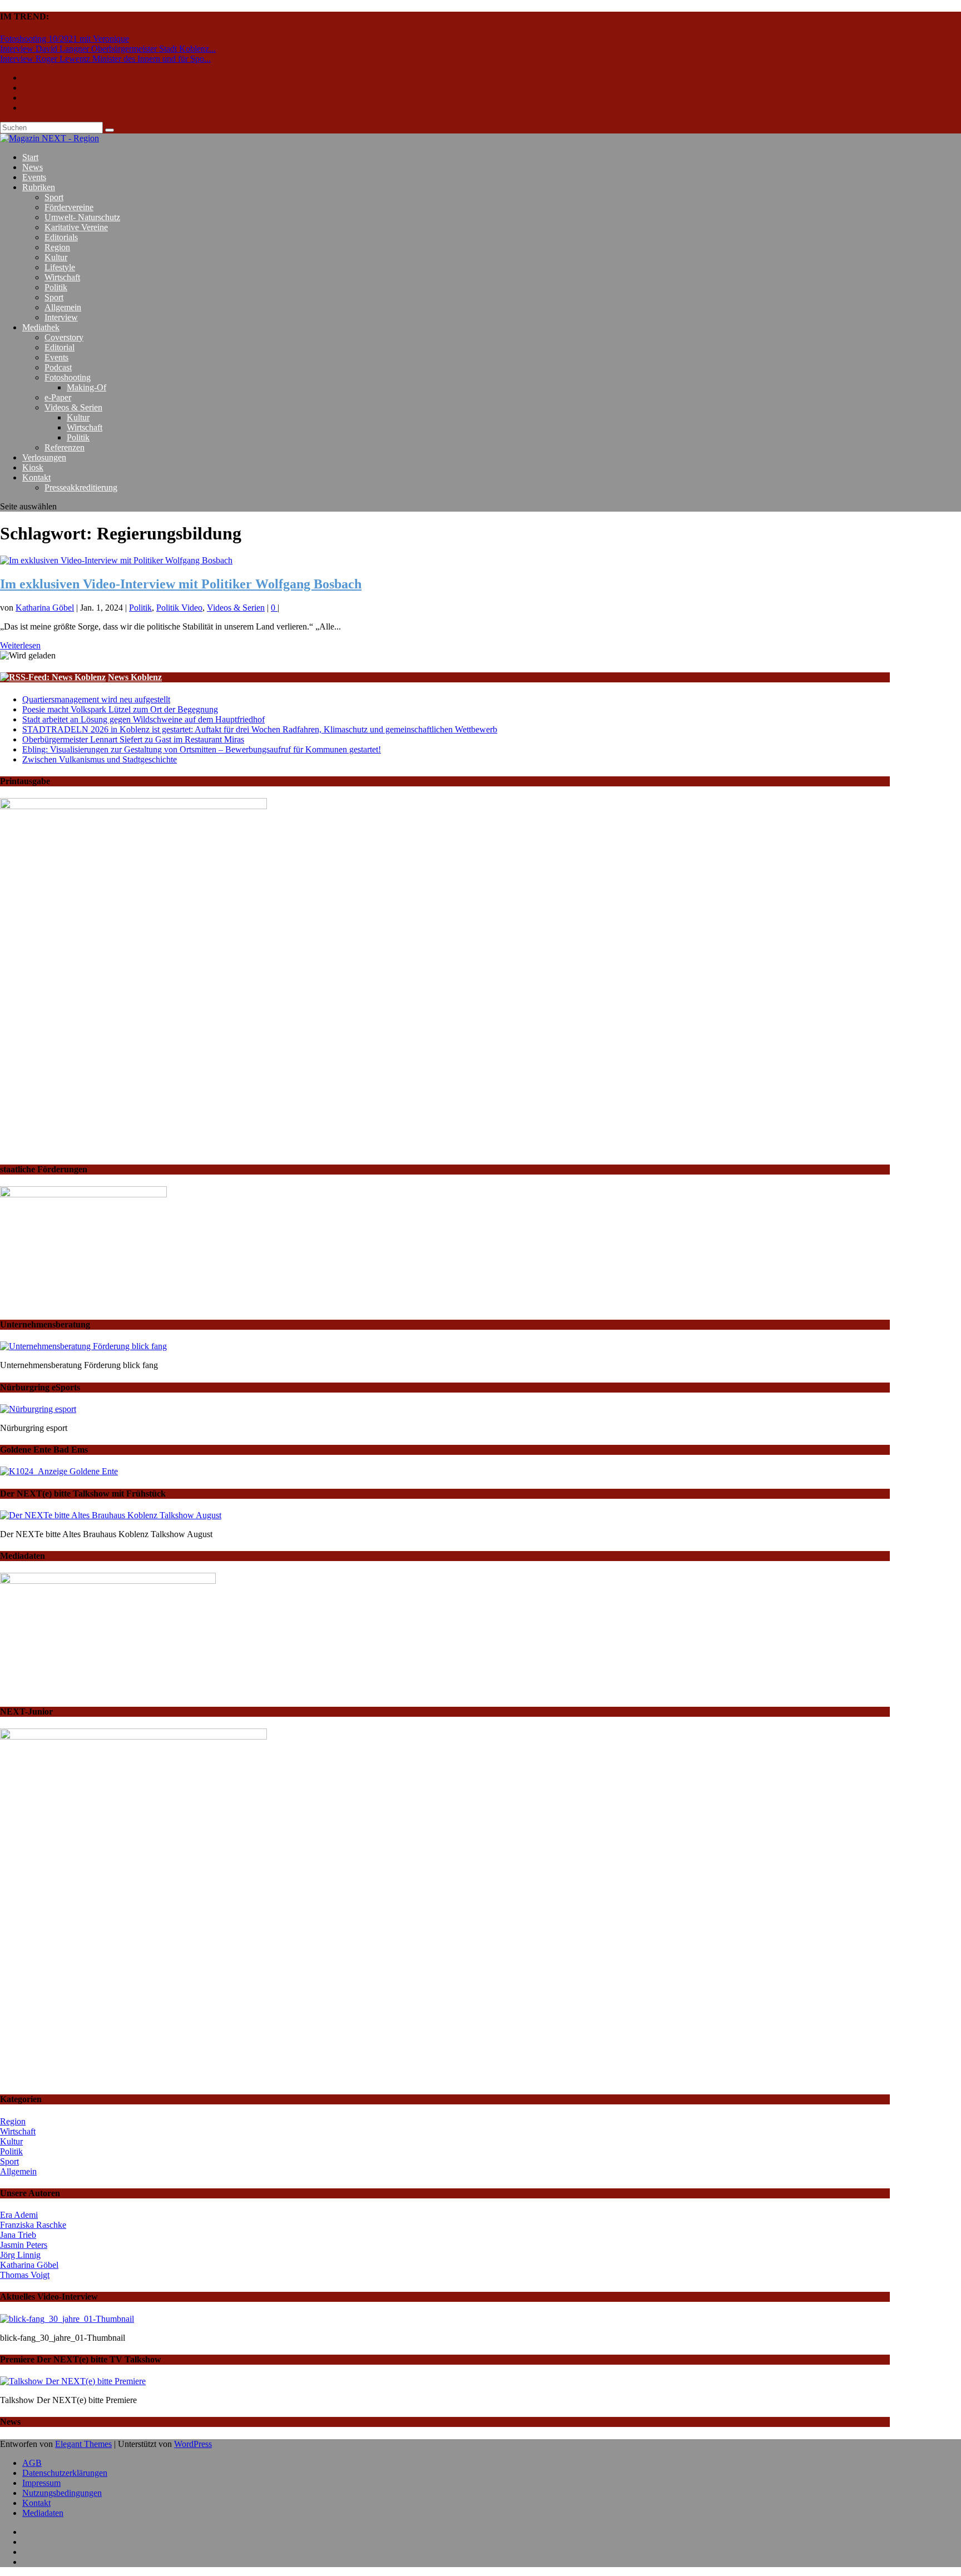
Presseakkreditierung (81, 487)
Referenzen (65, 447)
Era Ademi (19, 2215)
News (33, 167)
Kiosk (33, 467)
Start (30, 157)
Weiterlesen (20, 645)
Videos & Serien (73, 407)
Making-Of (86, 387)
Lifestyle (60, 267)
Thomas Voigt (25, 2275)
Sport (54, 197)
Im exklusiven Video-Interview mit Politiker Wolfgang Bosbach (181, 584)
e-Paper (58, 397)
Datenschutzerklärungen (65, 2473)
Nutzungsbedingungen (62, 2493)
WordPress (193, 2444)
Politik (56, 287)
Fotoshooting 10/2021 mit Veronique (65, 39)
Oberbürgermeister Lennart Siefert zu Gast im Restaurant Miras (133, 739)
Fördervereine (69, 207)
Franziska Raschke (33, 2225)
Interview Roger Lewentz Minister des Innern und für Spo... (105, 59)
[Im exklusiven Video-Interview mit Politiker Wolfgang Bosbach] (116, 560)
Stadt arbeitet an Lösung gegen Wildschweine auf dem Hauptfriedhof (143, 719)
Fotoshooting (68, 377)
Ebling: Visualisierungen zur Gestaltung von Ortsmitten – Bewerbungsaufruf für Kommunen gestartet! (202, 749)
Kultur (56, 257)
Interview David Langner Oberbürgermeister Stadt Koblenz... (108, 49)
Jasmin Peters (24, 2245)
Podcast (58, 367)
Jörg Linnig (20, 2255)
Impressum (41, 2483)
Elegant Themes (83, 2444)
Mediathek (41, 327)
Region (57, 247)
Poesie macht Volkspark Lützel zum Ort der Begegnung (120, 709)
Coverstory (64, 337)
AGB (32, 2463)
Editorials (61, 237)
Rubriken (39, 187)
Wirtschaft (62, 277)
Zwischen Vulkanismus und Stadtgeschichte (100, 759)
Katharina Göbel (45, 608)
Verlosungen (44, 457)
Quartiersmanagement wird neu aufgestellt (96, 699)
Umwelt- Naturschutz (82, 217)
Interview (61, 317)
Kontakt (36, 477)
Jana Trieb (18, 2235)
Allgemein (63, 307)
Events (34, 177)
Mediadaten (43, 2513)
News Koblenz (135, 677)
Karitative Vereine (76, 227)
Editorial (60, 347)
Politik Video (179, 608)
